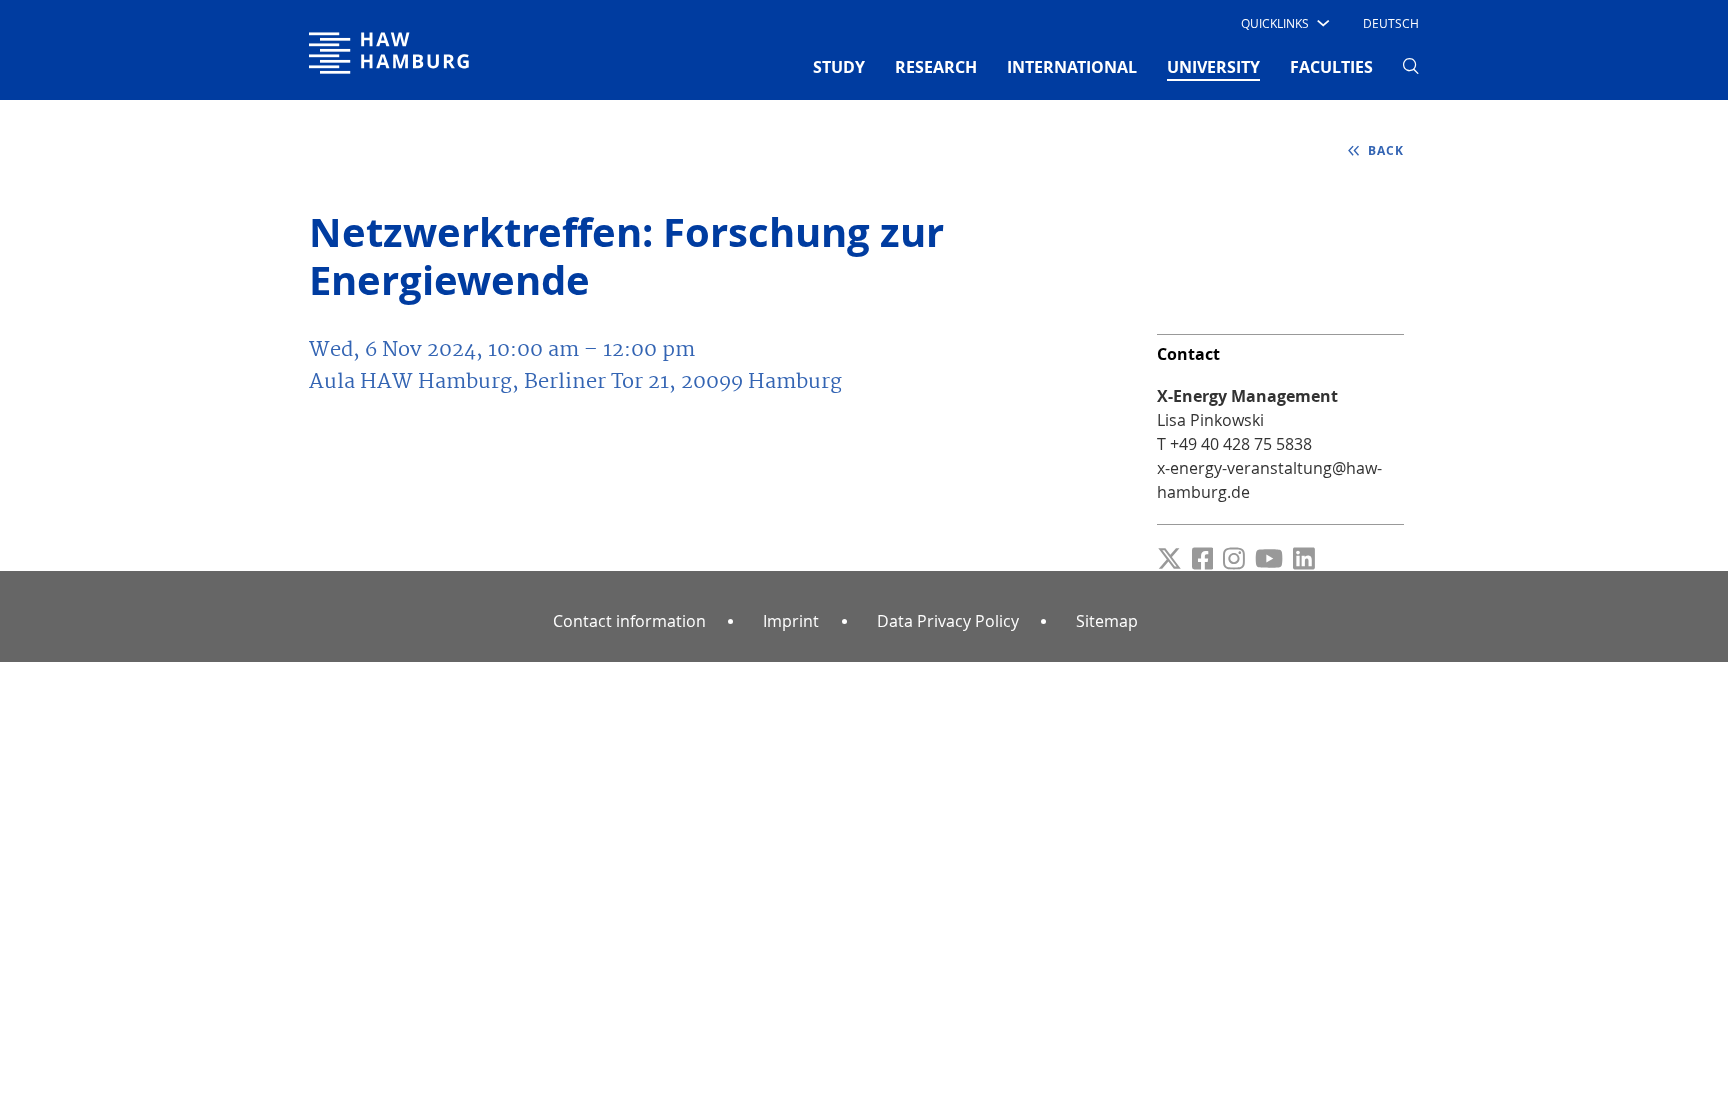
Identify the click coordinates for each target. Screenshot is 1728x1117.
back (1384, 150)
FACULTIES (1331, 67)
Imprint (791, 621)
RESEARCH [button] (936, 67)
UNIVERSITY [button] (1213, 66)
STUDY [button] (839, 67)
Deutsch (1391, 23)
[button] (1283, 23)
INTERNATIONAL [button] (1072, 67)
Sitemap (1107, 621)
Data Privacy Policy (948, 621)
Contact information (629, 621)
